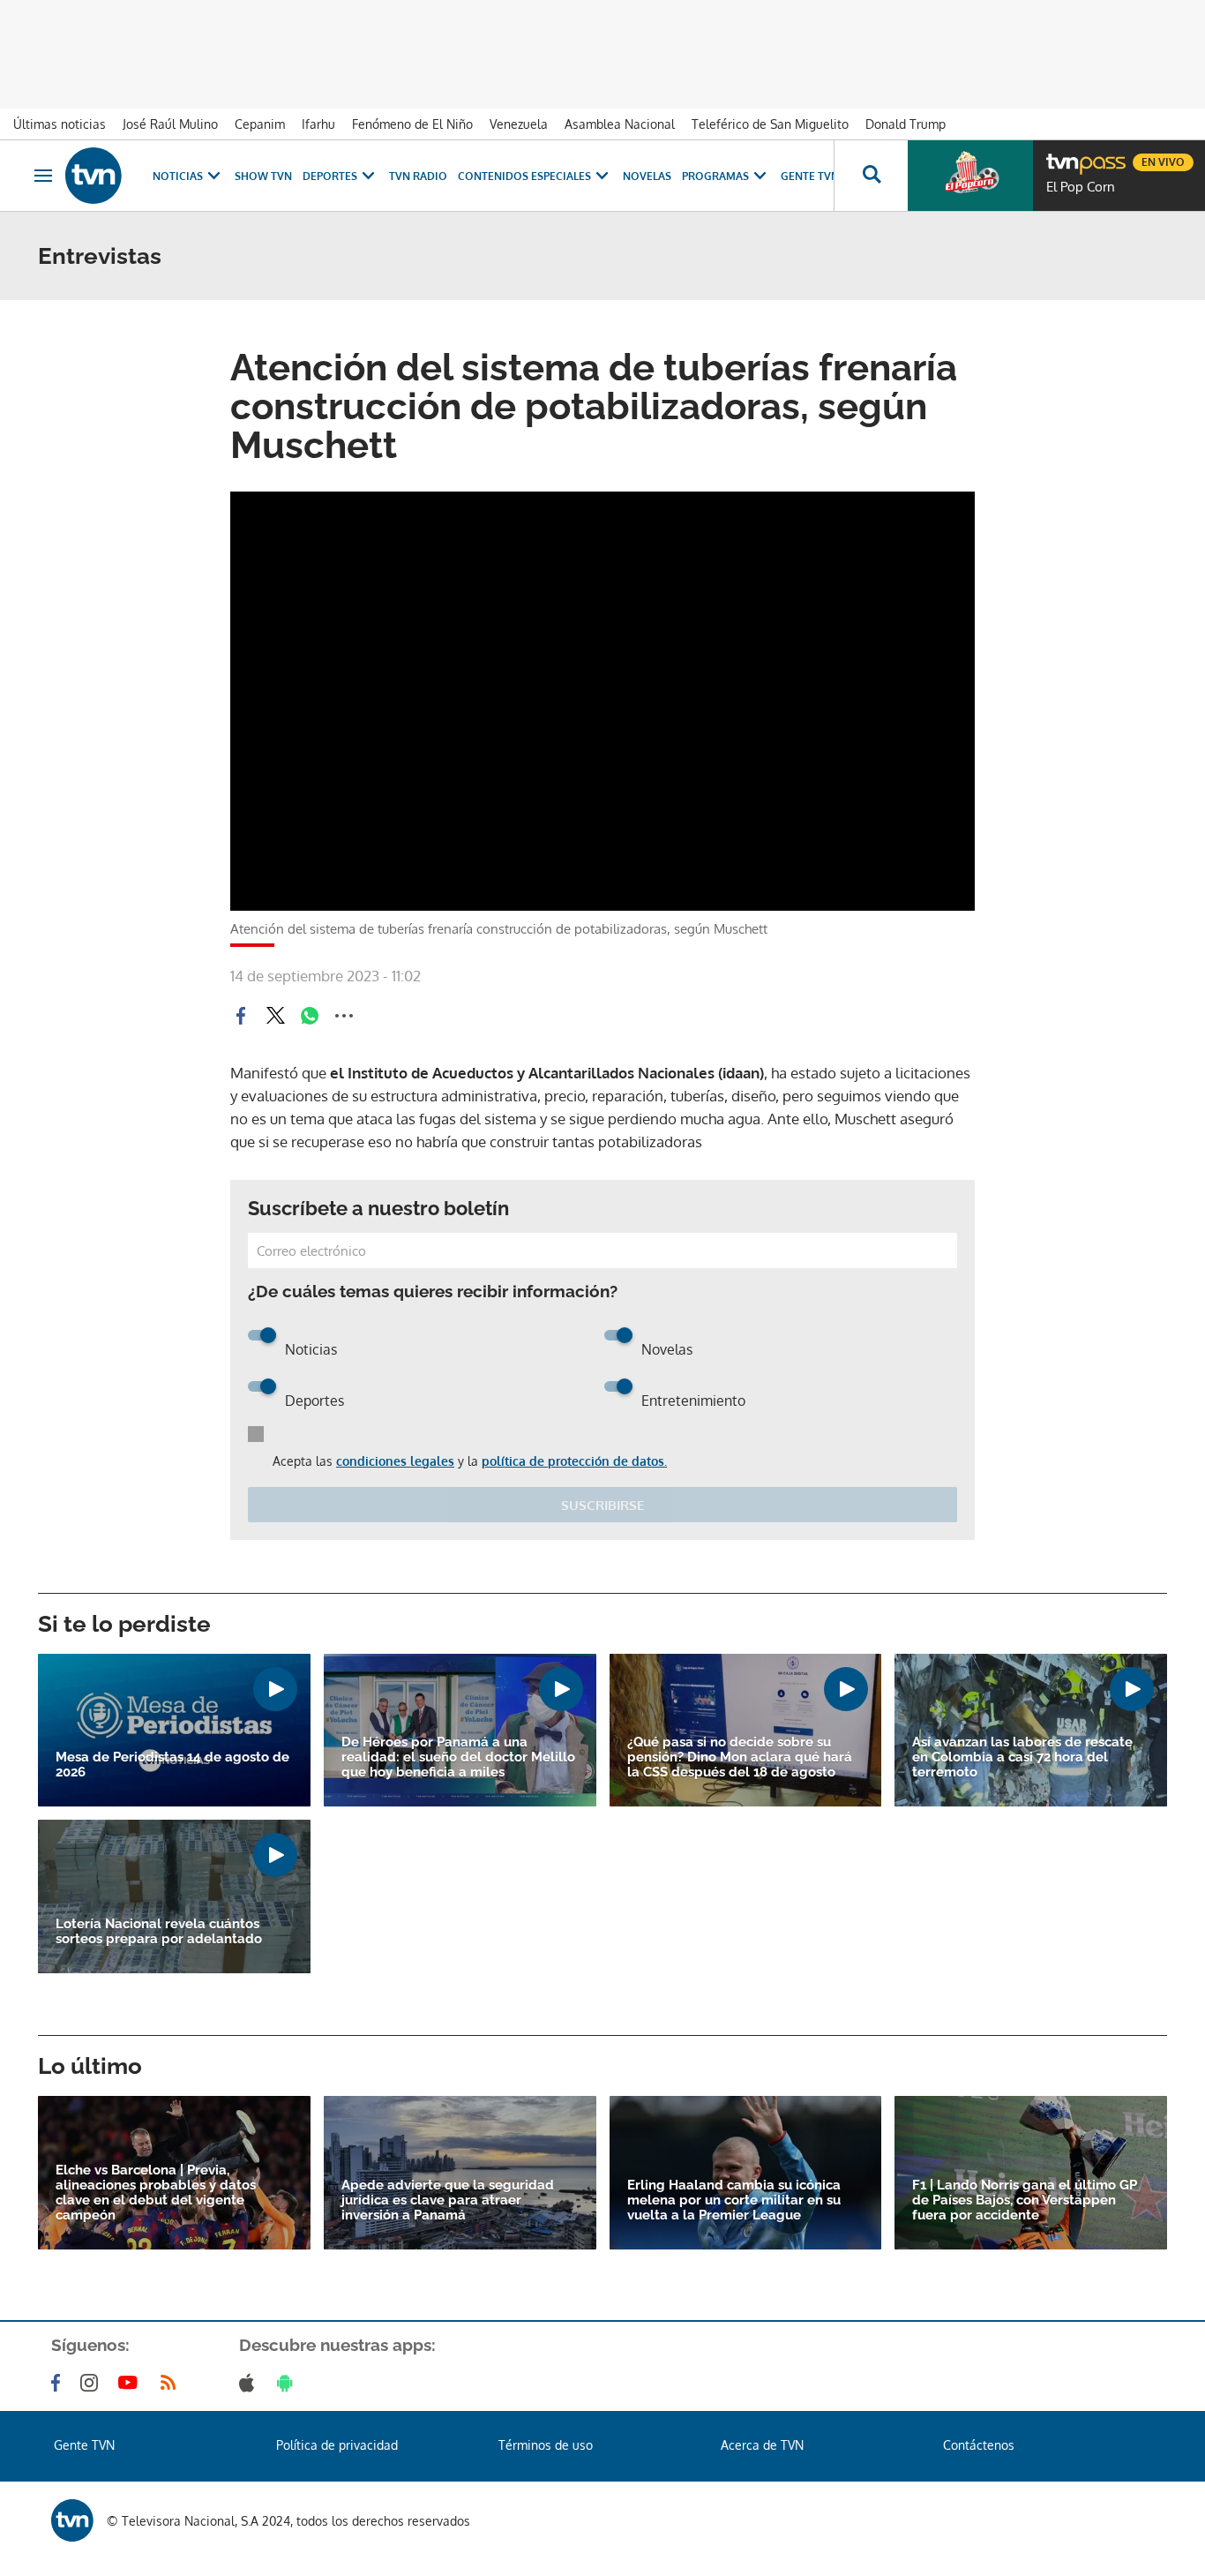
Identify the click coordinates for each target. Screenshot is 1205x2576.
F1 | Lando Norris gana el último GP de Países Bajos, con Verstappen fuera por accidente (1025, 2200)
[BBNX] (72, 2520)
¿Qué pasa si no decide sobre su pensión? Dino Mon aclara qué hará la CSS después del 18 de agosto (740, 1757)
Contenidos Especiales (524, 176)
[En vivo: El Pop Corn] (970, 176)
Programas (715, 176)
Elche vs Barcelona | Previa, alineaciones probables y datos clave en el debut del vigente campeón (156, 2193)
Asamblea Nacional (620, 124)
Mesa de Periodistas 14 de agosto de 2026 (172, 1765)
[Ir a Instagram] (93, 2383)
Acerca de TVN (762, 2445)
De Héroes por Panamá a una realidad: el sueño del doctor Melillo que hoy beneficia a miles (458, 1757)
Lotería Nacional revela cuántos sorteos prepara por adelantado (159, 1932)
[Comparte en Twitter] (275, 1016)
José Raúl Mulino (170, 124)
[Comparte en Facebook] (241, 1016)
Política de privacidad (337, 2445)
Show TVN (263, 176)
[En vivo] (1061, 155)
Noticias (178, 176)
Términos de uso (546, 2445)
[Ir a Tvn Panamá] (94, 176)
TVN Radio (418, 176)
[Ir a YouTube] (131, 2383)
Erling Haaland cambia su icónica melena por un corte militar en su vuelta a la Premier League (734, 2200)
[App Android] (288, 2383)
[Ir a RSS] (172, 2383)
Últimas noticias (60, 124)
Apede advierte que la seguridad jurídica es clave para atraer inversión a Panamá (448, 2200)
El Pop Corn (1081, 187)
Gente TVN (810, 176)
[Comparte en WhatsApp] (310, 1016)
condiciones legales (395, 1461)
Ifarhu (318, 124)
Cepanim (260, 124)
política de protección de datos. (574, 1461)
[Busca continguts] (871, 176)
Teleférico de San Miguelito (770, 124)
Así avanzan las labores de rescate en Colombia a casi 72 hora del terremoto (1022, 1757)
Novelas (647, 176)
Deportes (330, 176)
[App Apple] (250, 2383)
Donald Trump (906, 124)
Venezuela (519, 124)
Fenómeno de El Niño (412, 124)
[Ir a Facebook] (59, 2383)
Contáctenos (979, 2445)
